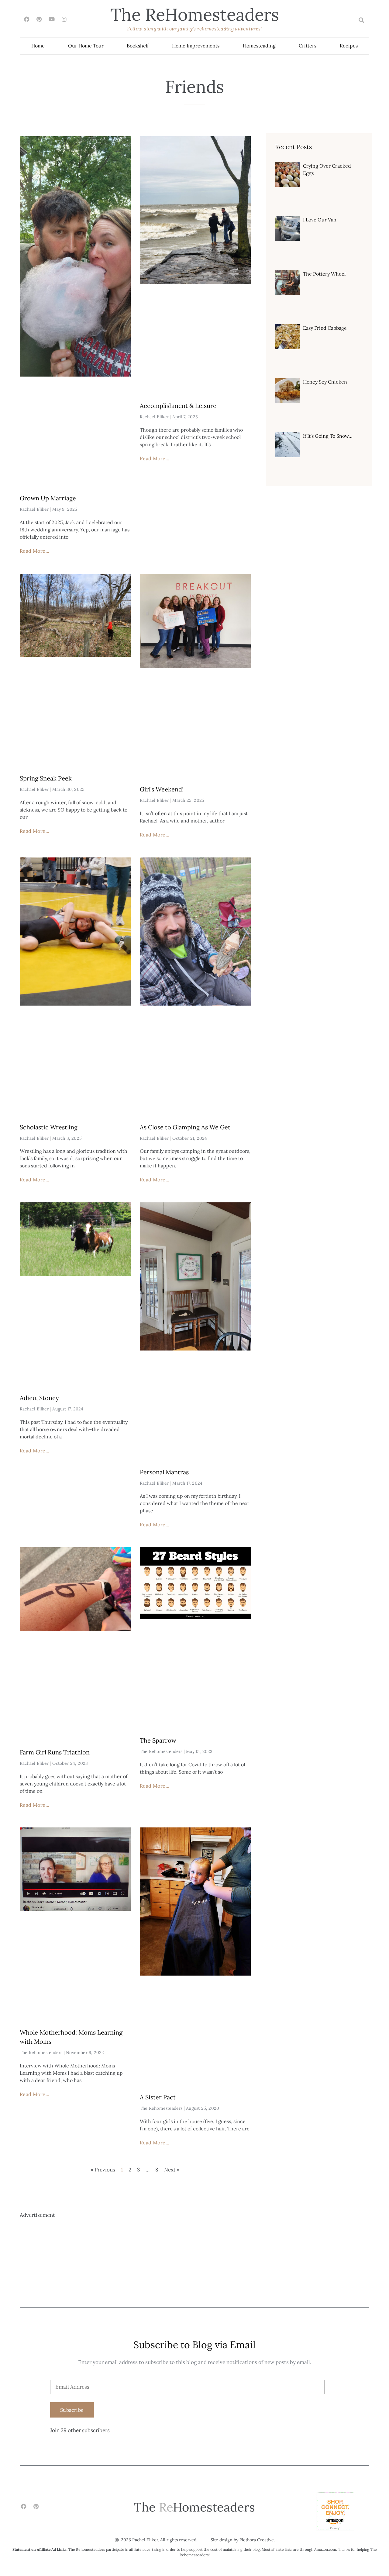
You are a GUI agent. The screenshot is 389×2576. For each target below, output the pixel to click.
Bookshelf (138, 46)
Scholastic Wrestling (49, 1127)
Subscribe (72, 2410)
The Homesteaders (195, 14)
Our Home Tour (86, 46)
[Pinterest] (39, 19)
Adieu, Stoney (39, 1398)
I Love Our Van (320, 220)
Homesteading (259, 46)
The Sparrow (158, 1740)
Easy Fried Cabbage (325, 328)
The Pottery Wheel (324, 274)
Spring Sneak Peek (46, 778)
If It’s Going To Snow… (328, 436)
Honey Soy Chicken (325, 382)
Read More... (35, 551)
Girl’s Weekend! (162, 789)
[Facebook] (27, 19)
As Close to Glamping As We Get (185, 1127)
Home (38, 46)
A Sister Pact (158, 2097)
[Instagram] (64, 19)
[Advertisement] (194, 2262)
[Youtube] (52, 19)
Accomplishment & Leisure (178, 406)
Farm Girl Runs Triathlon (55, 1752)
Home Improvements (196, 46)
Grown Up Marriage (48, 498)
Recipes (349, 46)
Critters (308, 46)
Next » (172, 2170)
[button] (361, 20)
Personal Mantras (164, 1472)
